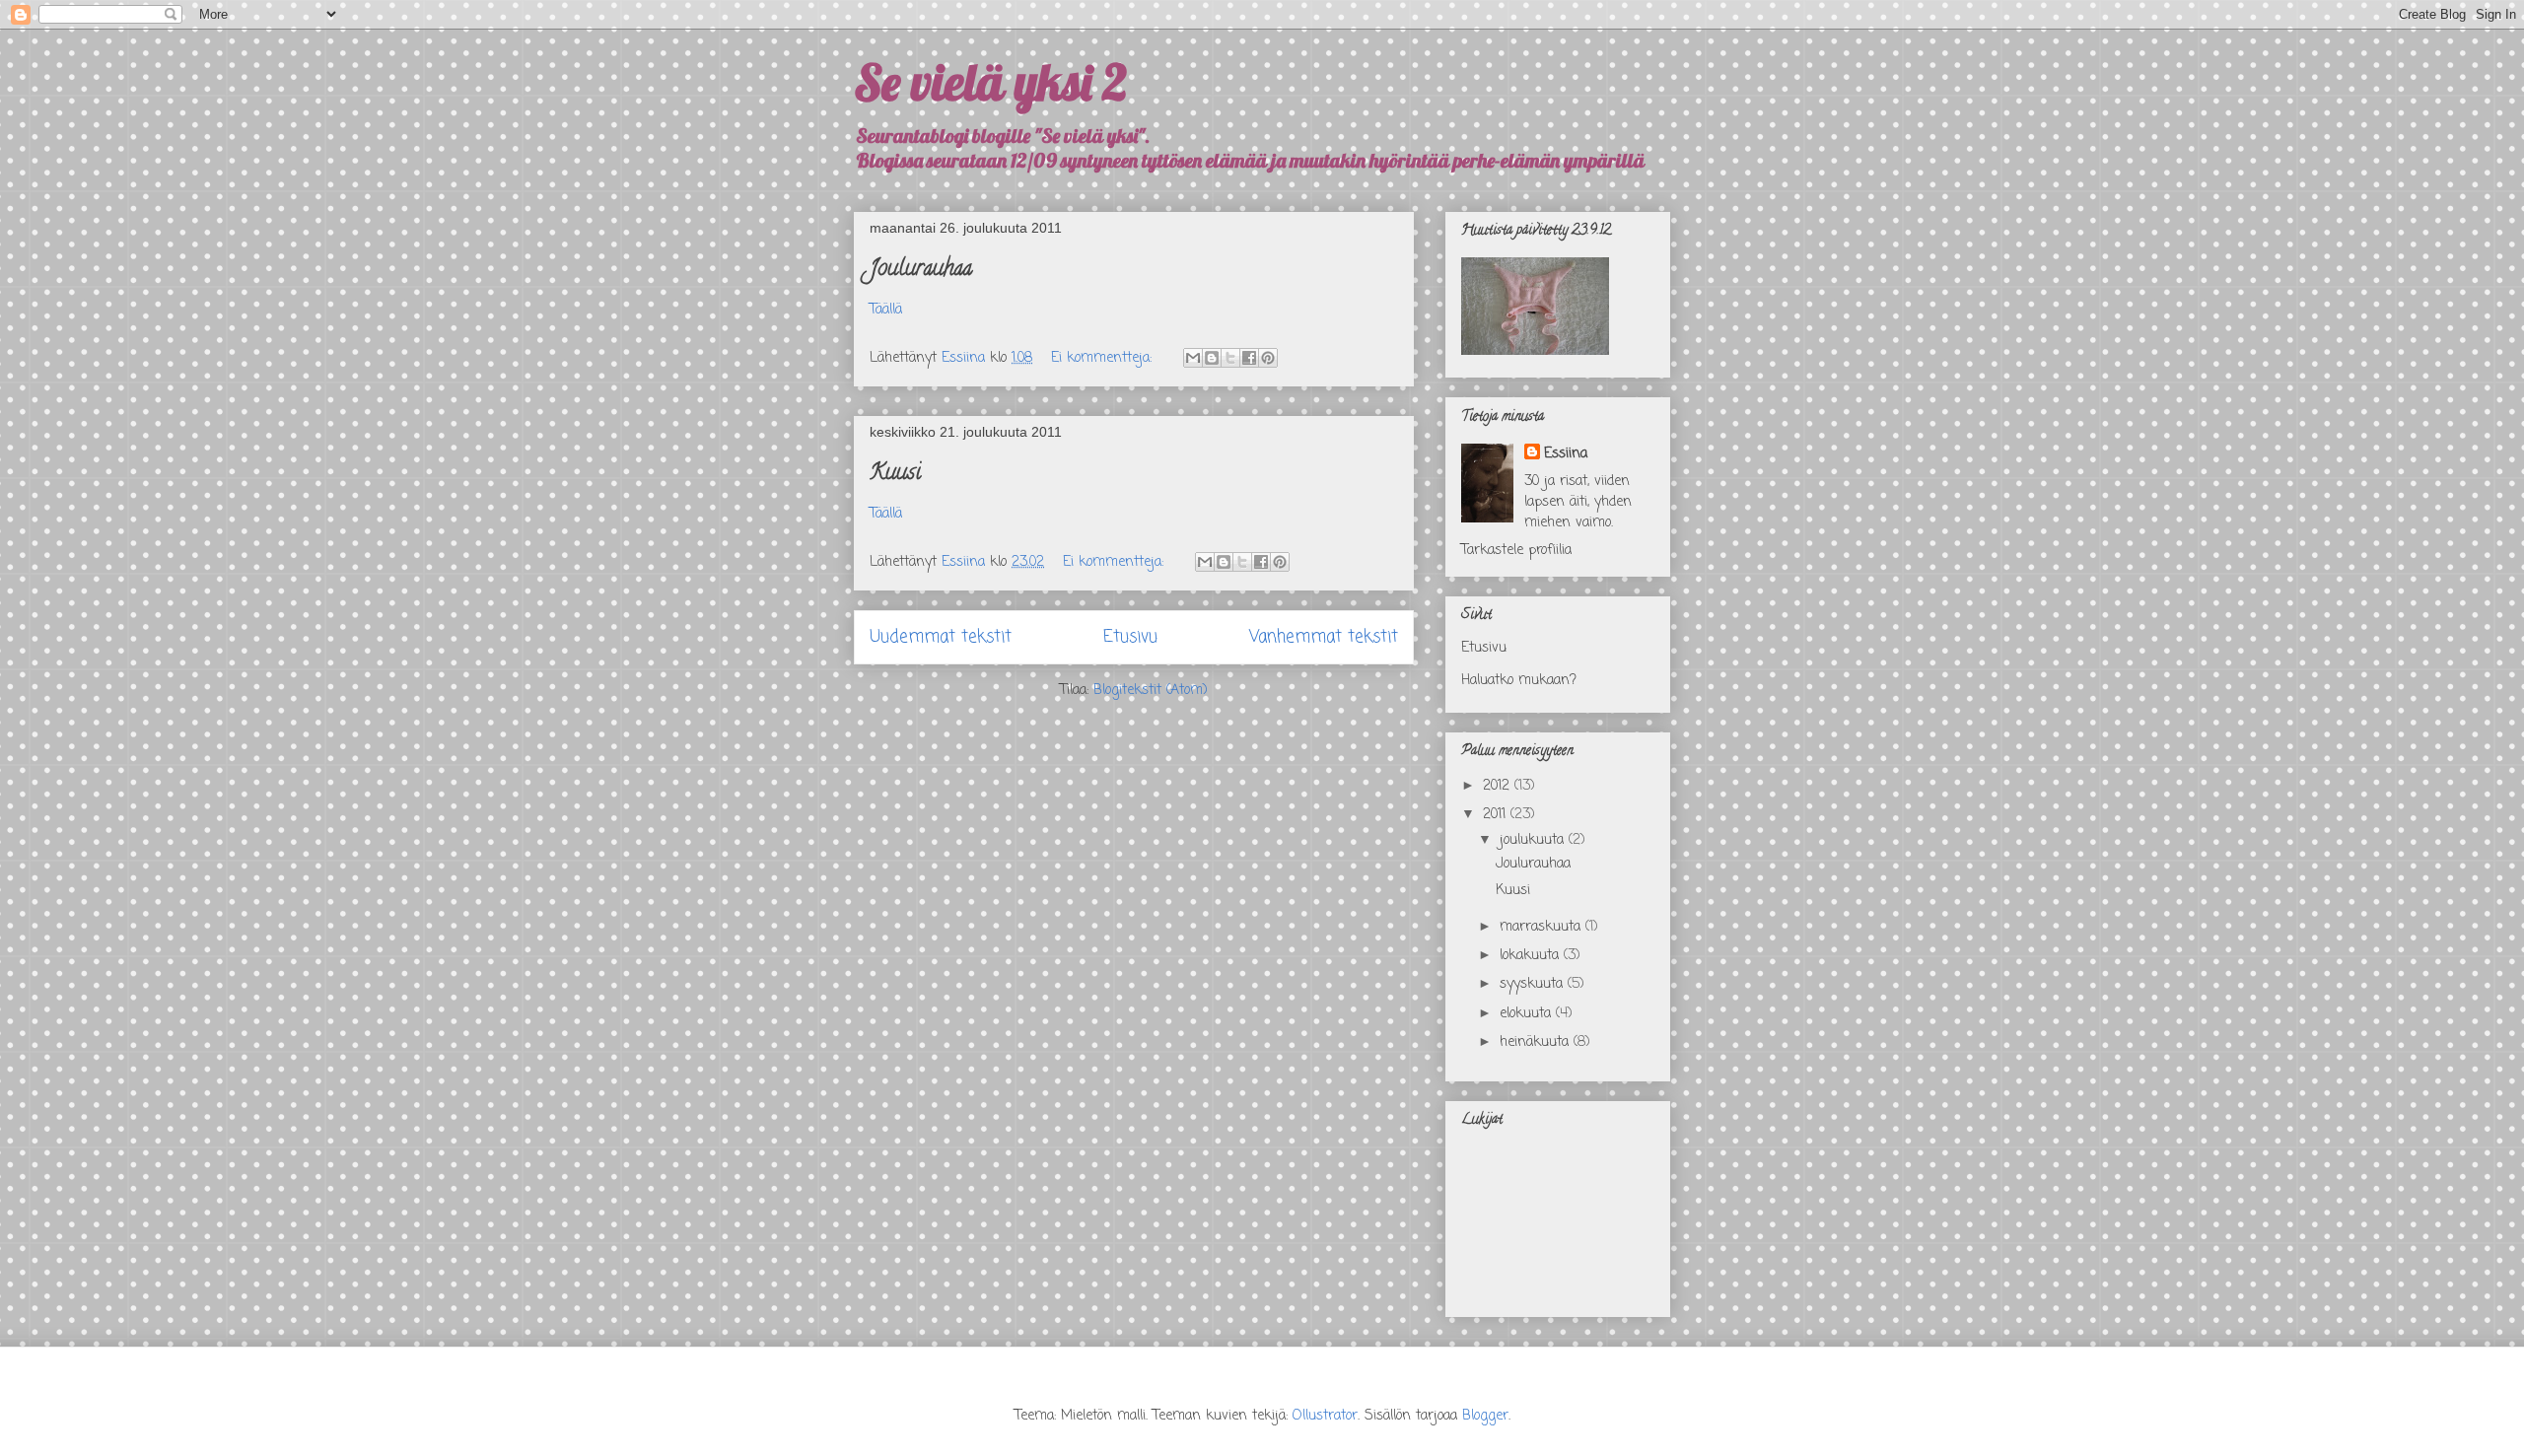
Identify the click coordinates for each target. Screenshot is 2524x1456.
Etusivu (1130, 637)
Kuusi (895, 474)
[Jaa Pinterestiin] (1268, 358)
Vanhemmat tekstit (1324, 637)
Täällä (886, 310)
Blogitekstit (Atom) (1151, 691)
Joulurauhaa (921, 270)
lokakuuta (1532, 956)
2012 (1499, 786)
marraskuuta (1542, 927)
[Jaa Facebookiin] (1249, 358)
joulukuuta (1534, 840)
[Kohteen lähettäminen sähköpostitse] (1193, 358)
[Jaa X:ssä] (1230, 358)
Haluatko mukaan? (1519, 681)
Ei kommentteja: (1104, 358)
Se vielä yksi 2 (990, 82)
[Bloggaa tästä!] (1212, 358)
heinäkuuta (1537, 1042)
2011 (1497, 815)
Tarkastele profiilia (1516, 551)
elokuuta (1528, 1014)
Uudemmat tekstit (941, 637)
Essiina (1566, 454)
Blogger (1485, 1416)
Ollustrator (1325, 1416)
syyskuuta (1534, 984)
